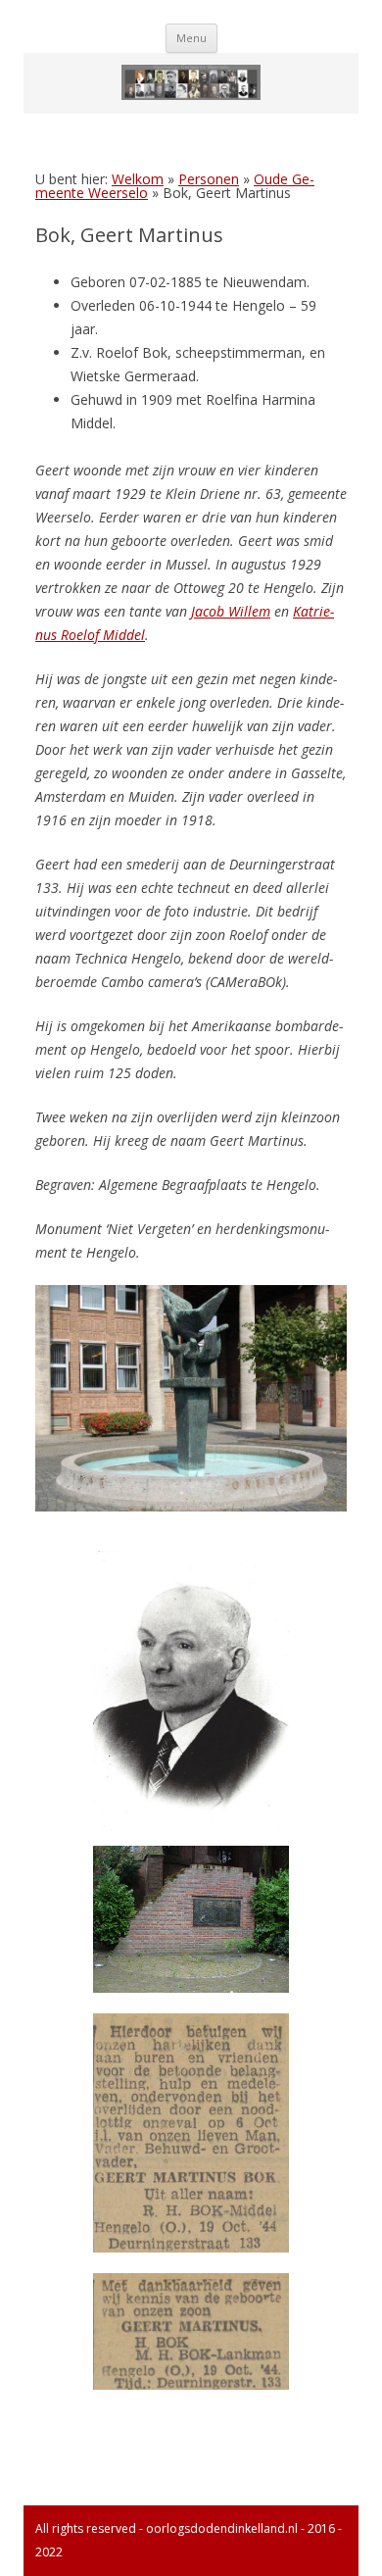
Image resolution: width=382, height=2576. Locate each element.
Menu (191, 38)
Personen (209, 179)
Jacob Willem (231, 611)
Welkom (138, 179)
